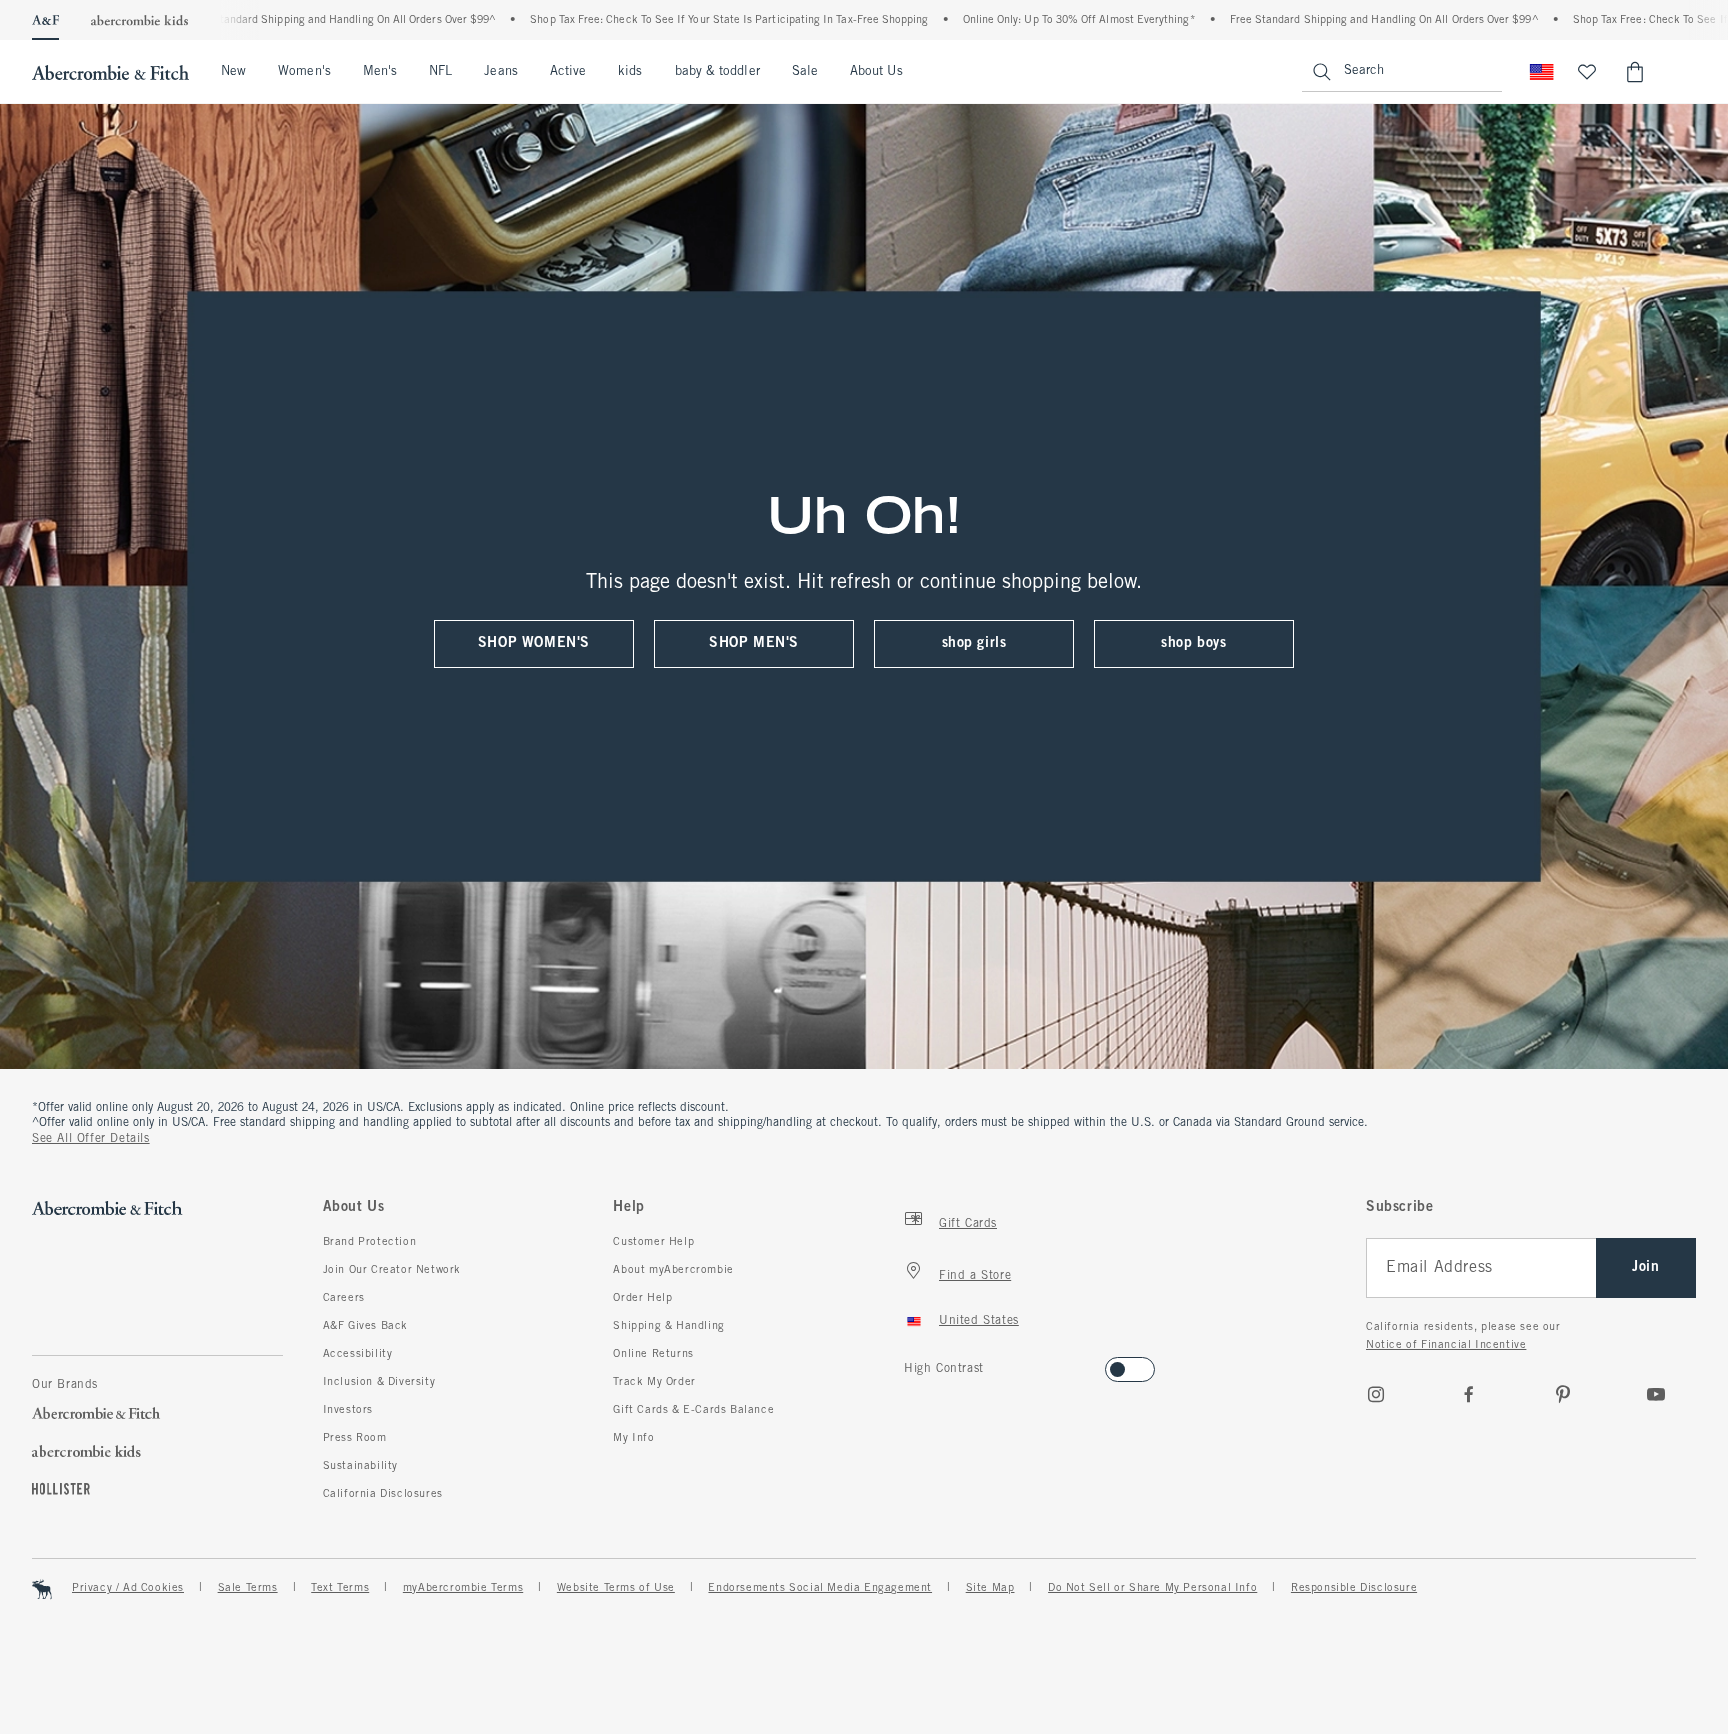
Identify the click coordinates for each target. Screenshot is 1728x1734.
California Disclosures (383, 1494)
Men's (380, 72)
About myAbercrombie (673, 1270)
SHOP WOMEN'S (534, 643)
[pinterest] (1563, 1394)
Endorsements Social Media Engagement (820, 1588)
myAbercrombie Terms (463, 1588)
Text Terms (340, 1588)
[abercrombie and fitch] (110, 72)
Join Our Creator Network (392, 1270)
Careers (344, 1298)
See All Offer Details (91, 1139)
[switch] (910, 1363)
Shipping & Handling (668, 1326)
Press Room (355, 1438)
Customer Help (653, 1242)
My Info (633, 1438)
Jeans (500, 72)
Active (568, 72)
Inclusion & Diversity (379, 1382)
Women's (304, 72)
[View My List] (1587, 72)
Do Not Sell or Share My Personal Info (1152, 1588)
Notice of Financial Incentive (1446, 1345)
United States (979, 1321)
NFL (440, 72)
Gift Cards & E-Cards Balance (693, 1410)
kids (630, 72)
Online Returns (653, 1354)
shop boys (1193, 643)
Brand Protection (370, 1242)
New (233, 72)
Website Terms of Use (616, 1588)
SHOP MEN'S (754, 643)
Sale (805, 72)
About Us (876, 72)
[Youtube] (1656, 1394)
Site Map (990, 1588)
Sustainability (360, 1466)
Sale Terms (248, 1588)
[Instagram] (1376, 1394)
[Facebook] (1469, 1394)
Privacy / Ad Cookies (128, 1588)
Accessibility (358, 1354)
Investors (348, 1410)
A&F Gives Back (365, 1326)
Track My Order (654, 1382)
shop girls (974, 643)
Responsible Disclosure (1354, 1588)
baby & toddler (717, 72)
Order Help (642, 1298)
